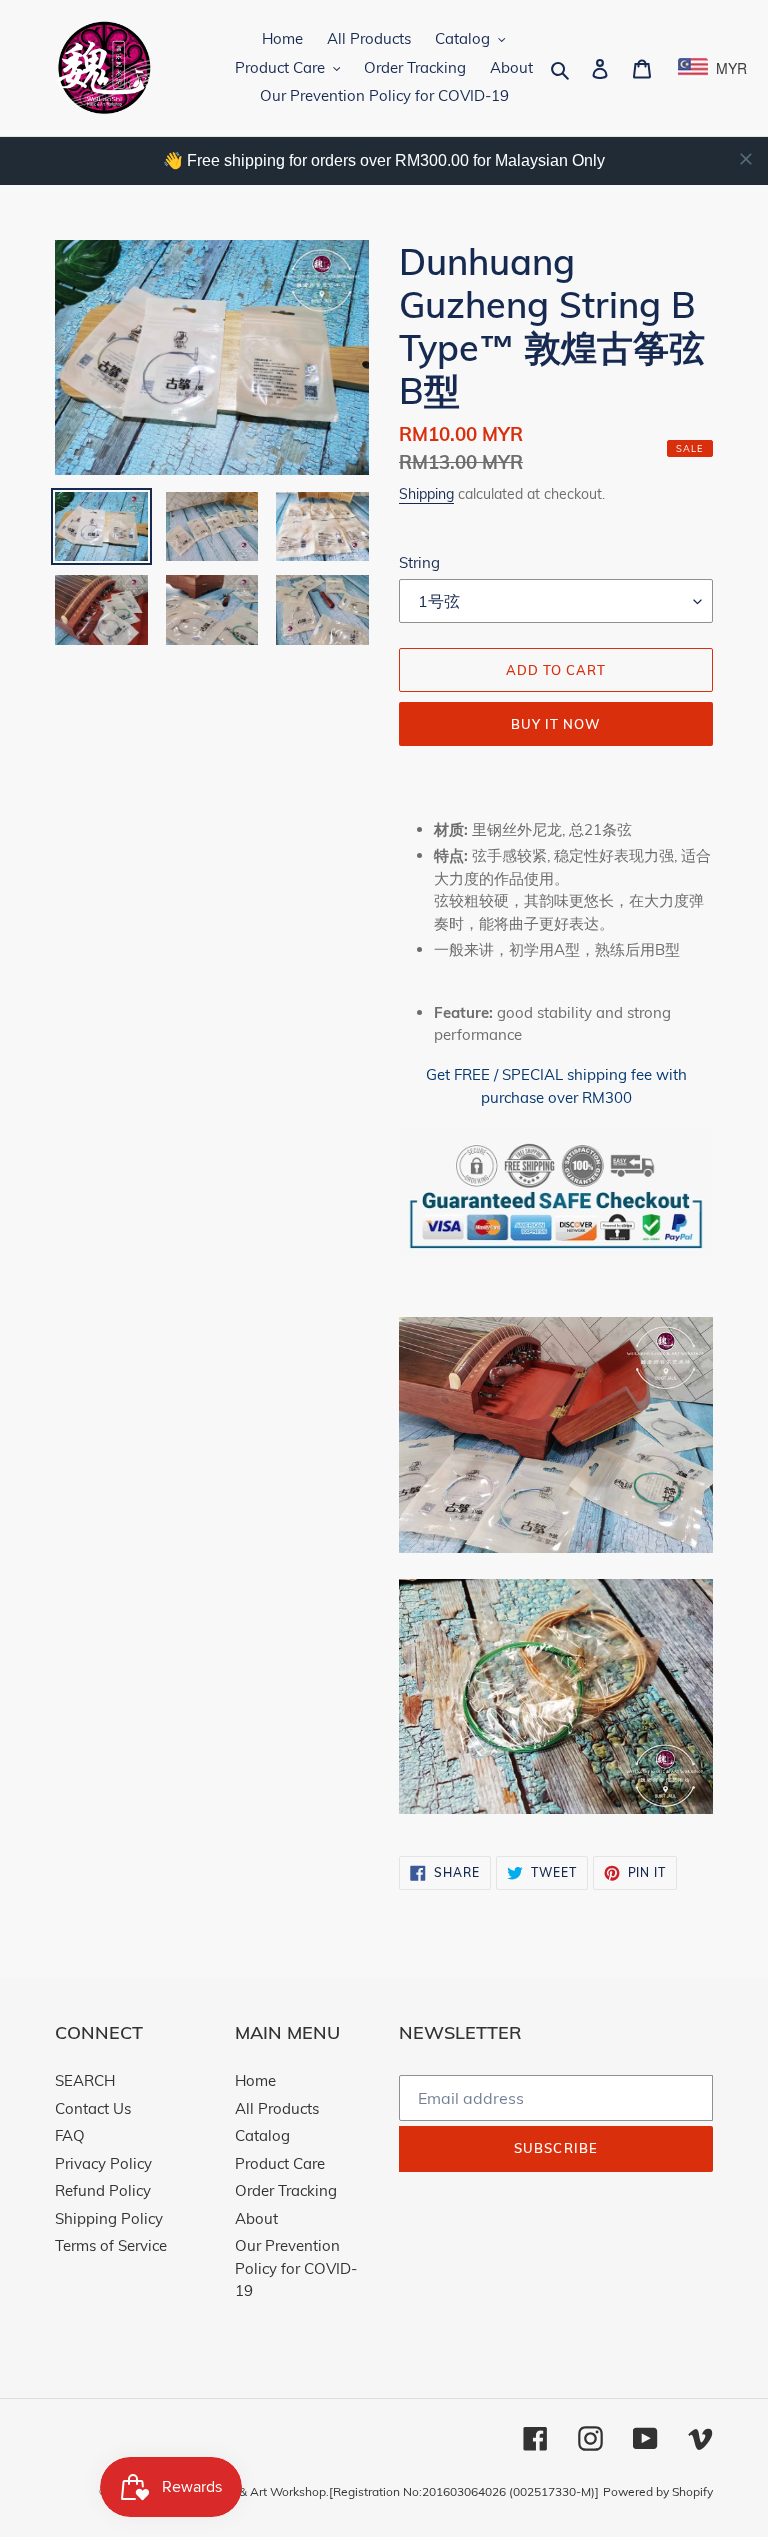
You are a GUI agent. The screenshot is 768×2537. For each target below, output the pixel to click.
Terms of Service (111, 2245)
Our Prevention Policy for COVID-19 (296, 2268)
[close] (746, 159)
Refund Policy (103, 2190)
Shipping (426, 493)
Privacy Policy (103, 2163)
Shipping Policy (109, 2218)
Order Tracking (286, 2190)
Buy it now (556, 724)
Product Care (280, 2163)
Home (255, 2080)
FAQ (70, 2135)
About (256, 2218)
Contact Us (93, 2108)
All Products (277, 2108)
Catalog (262, 2135)
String (419, 562)
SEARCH (85, 2080)
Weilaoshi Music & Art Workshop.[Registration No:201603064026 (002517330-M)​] (372, 2491)
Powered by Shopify (658, 2491)
